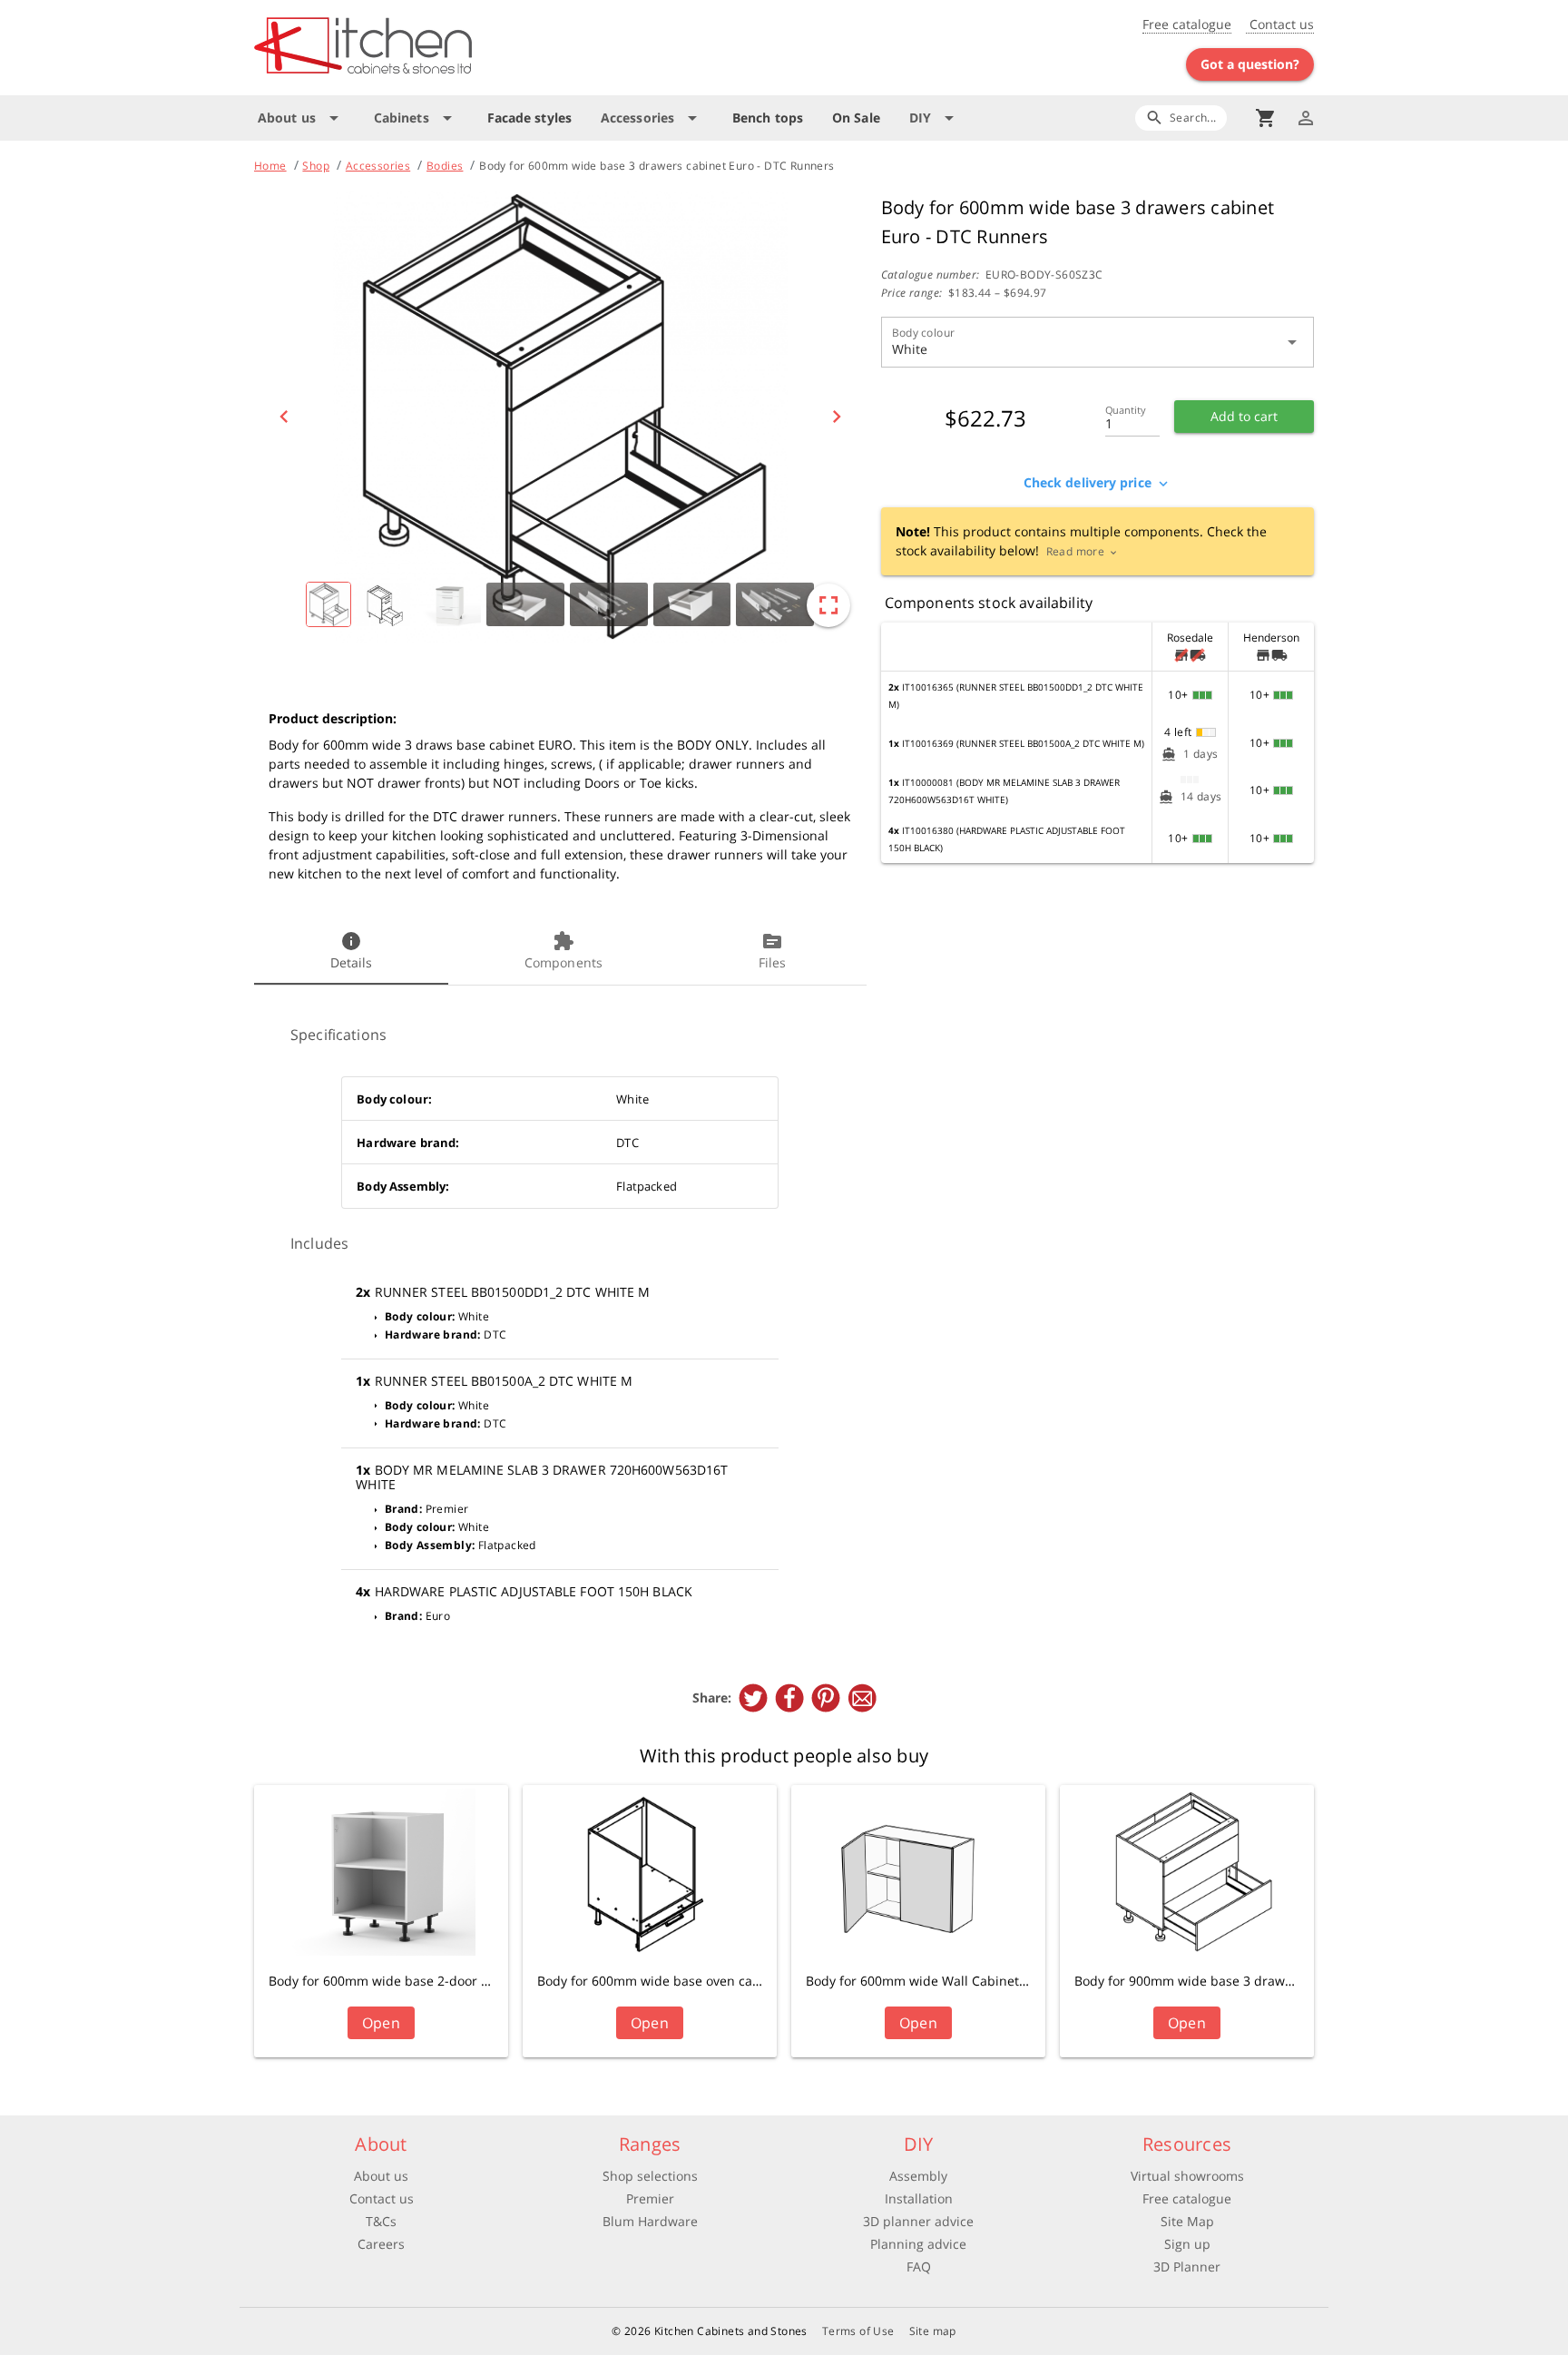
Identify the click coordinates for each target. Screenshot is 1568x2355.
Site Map (1187, 2221)
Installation (919, 2198)
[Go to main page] (428, 48)
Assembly (918, 2176)
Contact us (1280, 24)
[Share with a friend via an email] (862, 1698)
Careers (381, 2244)
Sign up (1187, 2244)
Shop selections (650, 2176)
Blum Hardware (650, 2221)
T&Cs (381, 2221)
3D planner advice (918, 2221)
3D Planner (1187, 2267)
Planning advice (918, 2244)
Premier (650, 2198)
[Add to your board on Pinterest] (826, 1698)
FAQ (919, 2267)
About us (381, 2176)
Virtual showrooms (1187, 2176)
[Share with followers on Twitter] (753, 1698)
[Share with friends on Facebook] (789, 1698)
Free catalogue (1187, 24)
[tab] (351, 952)
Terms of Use (858, 2331)
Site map (933, 2331)
